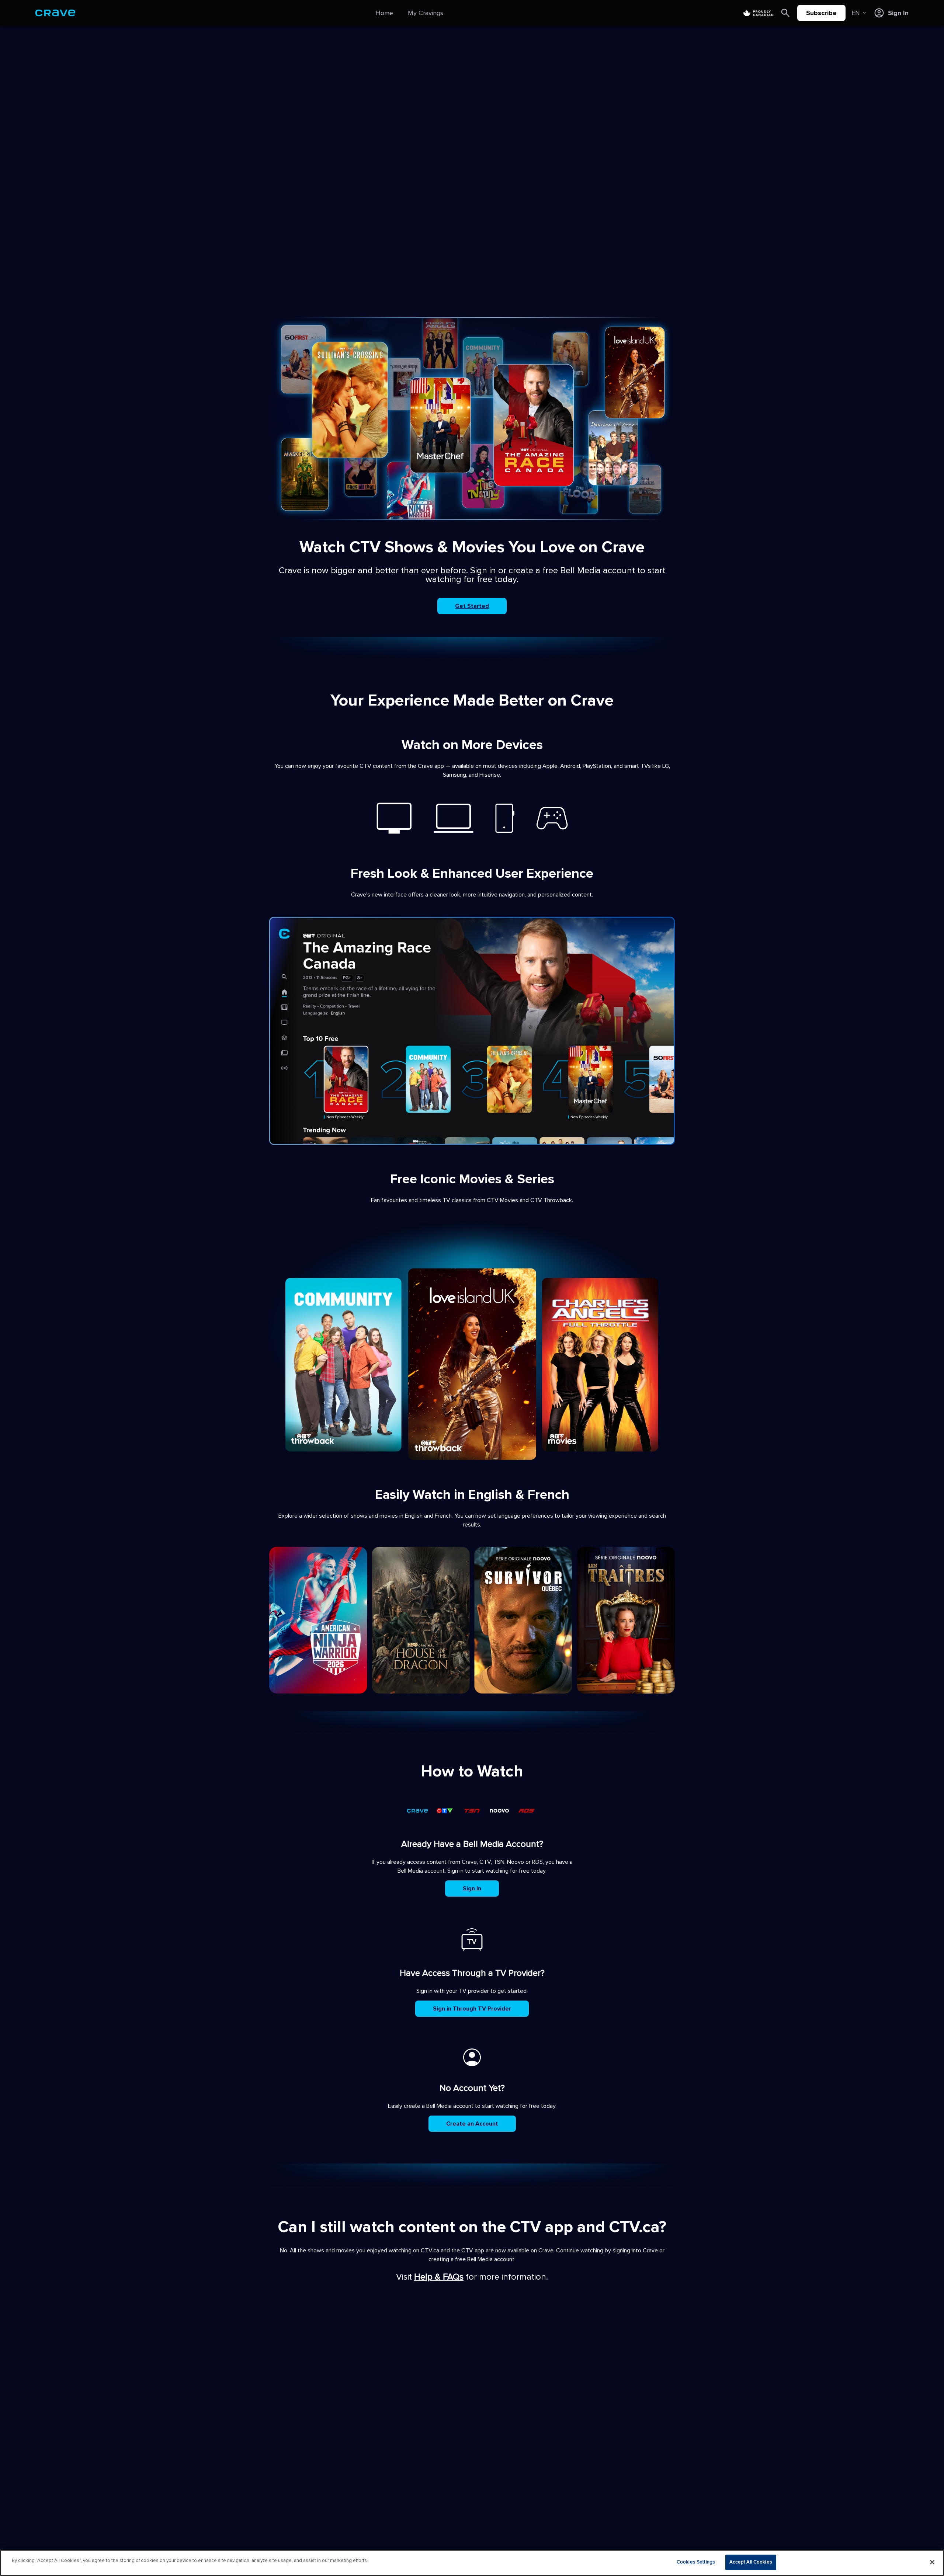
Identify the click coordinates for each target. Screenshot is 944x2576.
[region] (472, 2563)
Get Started (472, 606)
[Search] (785, 13)
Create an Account (472, 2124)
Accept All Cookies (751, 2562)
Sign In (472, 1889)
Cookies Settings (696, 2562)
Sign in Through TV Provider (472, 2009)
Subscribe (821, 13)
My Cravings (426, 13)
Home (384, 13)
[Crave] (55, 13)
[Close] (932, 2562)
